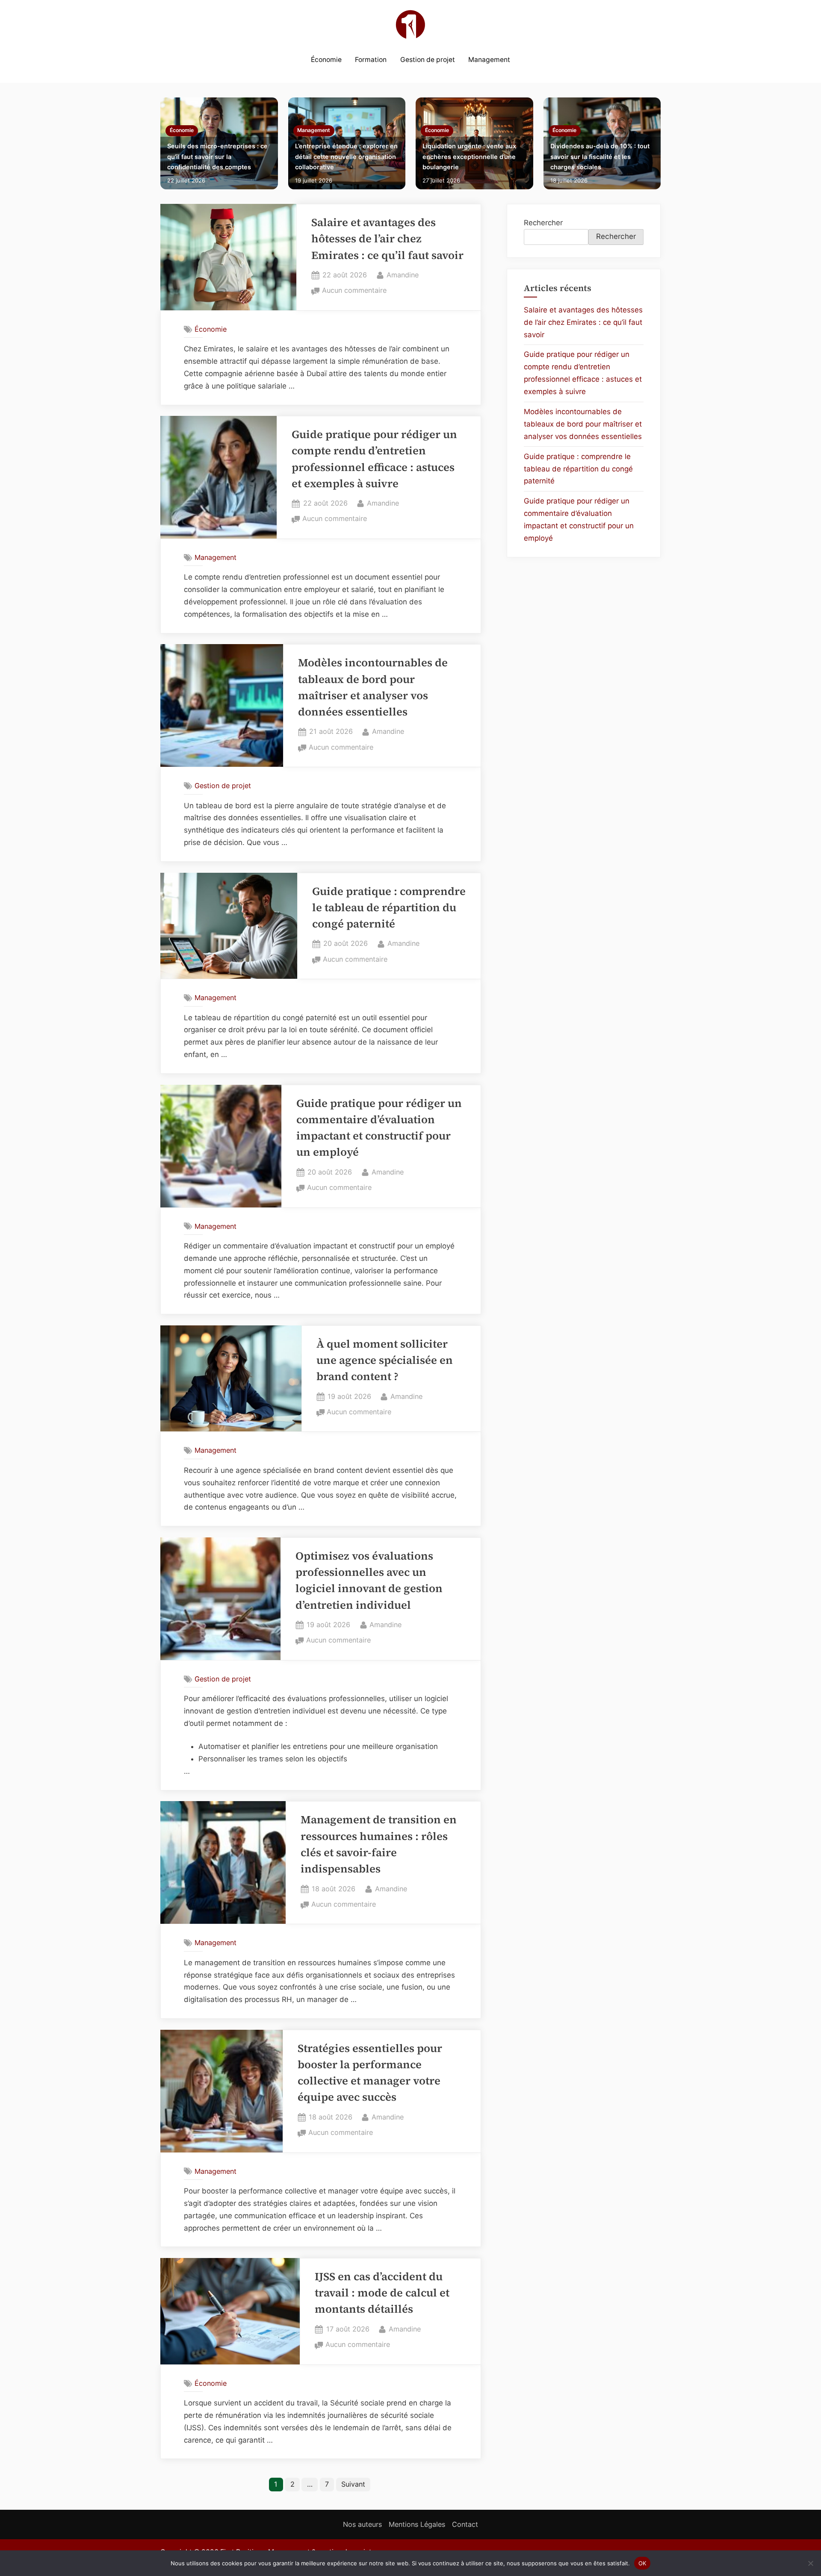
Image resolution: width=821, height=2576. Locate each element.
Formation (371, 60)
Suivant (353, 2484)
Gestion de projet (428, 60)
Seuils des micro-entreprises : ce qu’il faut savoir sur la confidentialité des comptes (217, 156)
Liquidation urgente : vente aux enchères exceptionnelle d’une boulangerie (469, 156)
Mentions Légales (417, 2524)
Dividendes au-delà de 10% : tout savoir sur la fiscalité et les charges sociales (600, 156)
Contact (465, 2524)
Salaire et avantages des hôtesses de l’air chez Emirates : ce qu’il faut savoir (387, 239)
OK (642, 2563)
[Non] (810, 2563)
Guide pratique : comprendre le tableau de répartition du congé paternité (389, 908)
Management (489, 60)
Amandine (403, 275)
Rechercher (543, 223)
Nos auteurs (362, 2524)
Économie (326, 60)
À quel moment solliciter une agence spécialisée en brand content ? (385, 1360)
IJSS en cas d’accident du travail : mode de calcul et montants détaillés (382, 2293)
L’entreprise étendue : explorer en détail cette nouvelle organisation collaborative (346, 156)
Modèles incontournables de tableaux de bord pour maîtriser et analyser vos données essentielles (583, 424)
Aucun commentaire (354, 291)
